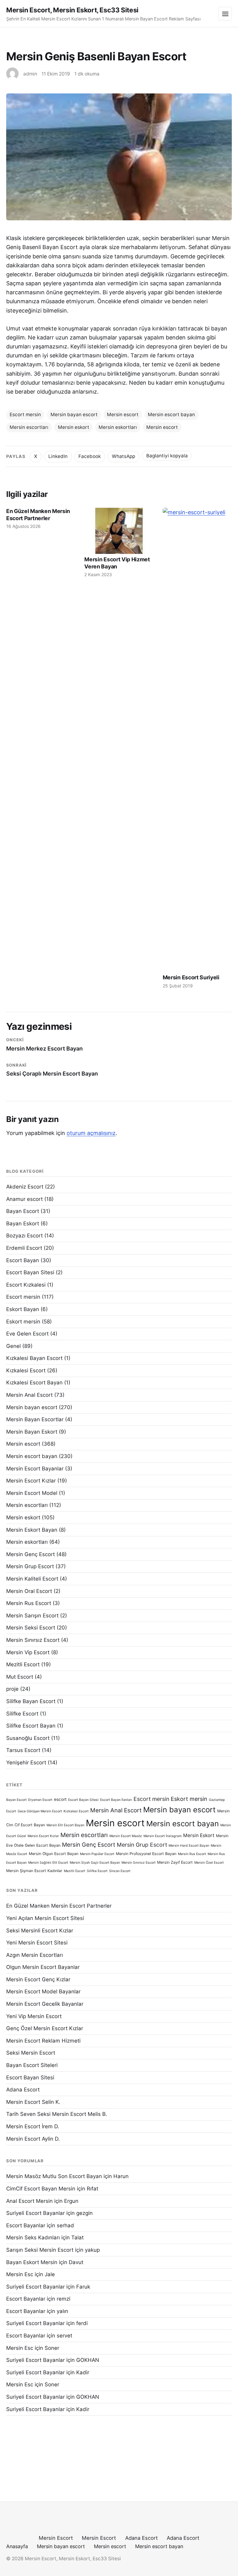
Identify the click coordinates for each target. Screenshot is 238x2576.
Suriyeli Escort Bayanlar (35, 2213)
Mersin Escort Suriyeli (191, 977)
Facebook (90, 456)
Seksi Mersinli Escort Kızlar (40, 1931)
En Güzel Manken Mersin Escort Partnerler (38, 515)
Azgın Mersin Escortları (35, 1955)
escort (60, 1799)
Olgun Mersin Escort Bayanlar (43, 1967)
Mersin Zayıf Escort (175, 1862)
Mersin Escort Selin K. (33, 2102)
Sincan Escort (120, 1871)
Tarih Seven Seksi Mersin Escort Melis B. (57, 2114)
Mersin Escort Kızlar (31, 1481)
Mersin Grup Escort (30, 1566)
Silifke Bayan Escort (31, 1701)
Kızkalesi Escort (26, 1370)
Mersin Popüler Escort (97, 1854)
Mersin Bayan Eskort (32, 1432)
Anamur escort (24, 1199)
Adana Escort (23, 2090)
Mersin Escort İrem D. (33, 2126)
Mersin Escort (56, 2538)
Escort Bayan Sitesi (30, 1272)
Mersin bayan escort (74, 414)
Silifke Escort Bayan (31, 1726)
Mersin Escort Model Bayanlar (43, 1991)
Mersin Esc (20, 2274)
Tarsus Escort (23, 1750)
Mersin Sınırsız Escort (33, 1640)
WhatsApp (123, 456)
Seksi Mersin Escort (31, 2053)
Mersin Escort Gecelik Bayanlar (45, 2004)
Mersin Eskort (199, 1835)
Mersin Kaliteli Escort (32, 1579)
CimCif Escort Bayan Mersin (41, 2189)
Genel (13, 1346)
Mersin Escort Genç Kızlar (38, 1979)
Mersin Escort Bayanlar (35, 1469)
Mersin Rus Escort (29, 1603)
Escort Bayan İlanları (116, 1800)
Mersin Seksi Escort (31, 1628)
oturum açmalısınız (91, 1133)
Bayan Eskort (23, 1223)
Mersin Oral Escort (29, 1591)
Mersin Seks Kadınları (33, 2237)
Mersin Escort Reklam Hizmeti (43, 2041)
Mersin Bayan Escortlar (35, 1419)
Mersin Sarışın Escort (32, 1616)
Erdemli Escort (24, 1248)
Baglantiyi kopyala (167, 456)
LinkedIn (58, 456)
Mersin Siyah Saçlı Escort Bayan (95, 1863)
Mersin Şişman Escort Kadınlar (34, 1871)
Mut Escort (20, 1677)
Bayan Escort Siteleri (32, 2065)
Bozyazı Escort (24, 1236)
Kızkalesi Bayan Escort (34, 1358)
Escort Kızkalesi (26, 1285)
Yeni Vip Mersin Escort (34, 2016)
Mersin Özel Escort (209, 1863)
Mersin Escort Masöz (126, 1836)
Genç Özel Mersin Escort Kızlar (45, 2028)
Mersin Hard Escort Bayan (189, 1846)
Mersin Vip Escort (28, 1652)
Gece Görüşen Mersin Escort (40, 1811)
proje (12, 1689)
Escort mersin (25, 414)
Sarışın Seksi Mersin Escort (40, 2250)
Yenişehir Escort (26, 1763)
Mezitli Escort (23, 1664)
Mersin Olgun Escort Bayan (54, 1854)
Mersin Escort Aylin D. (33, 2139)
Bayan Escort (23, 1211)
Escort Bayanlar (26, 2225)
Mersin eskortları (118, 427)
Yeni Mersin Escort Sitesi (37, 1943)
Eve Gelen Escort (27, 1334)
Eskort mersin (23, 1322)
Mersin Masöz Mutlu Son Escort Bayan (54, 2176)
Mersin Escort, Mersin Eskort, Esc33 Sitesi (72, 10)
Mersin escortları (29, 427)
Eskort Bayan (23, 1309)
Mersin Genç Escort (31, 1554)
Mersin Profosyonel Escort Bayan (146, 1854)
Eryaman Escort (40, 1800)
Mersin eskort (74, 427)
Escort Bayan (23, 1260)
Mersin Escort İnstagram (163, 1836)
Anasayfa (17, 2546)
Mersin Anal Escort (29, 1395)
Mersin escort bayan (171, 414)
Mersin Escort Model (32, 1493)
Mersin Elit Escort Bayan (65, 1825)
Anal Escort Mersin (29, 2201)
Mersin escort (123, 414)
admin (30, 74)
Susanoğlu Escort (28, 1738)
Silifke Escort (22, 1714)
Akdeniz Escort (25, 1187)
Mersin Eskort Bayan (32, 1530)
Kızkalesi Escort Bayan (34, 1383)
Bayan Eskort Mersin (32, 2262)
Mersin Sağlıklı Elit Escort (48, 1863)
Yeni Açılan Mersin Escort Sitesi (45, 1918)
